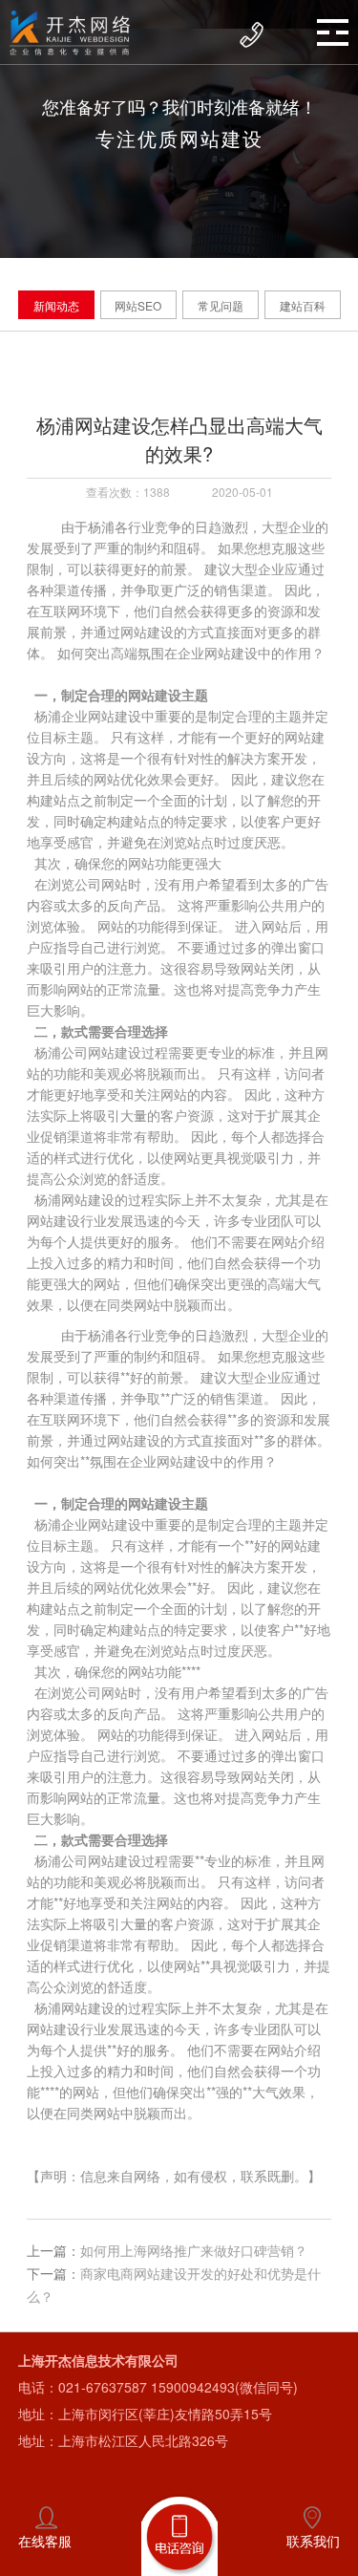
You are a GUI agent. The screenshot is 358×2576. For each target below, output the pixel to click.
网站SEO (138, 305)
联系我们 (313, 2541)
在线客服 (45, 2541)
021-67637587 (103, 2387)
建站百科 (303, 305)
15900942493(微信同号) (224, 2387)
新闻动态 (56, 305)
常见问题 (221, 305)
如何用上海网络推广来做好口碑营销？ (194, 2250)
